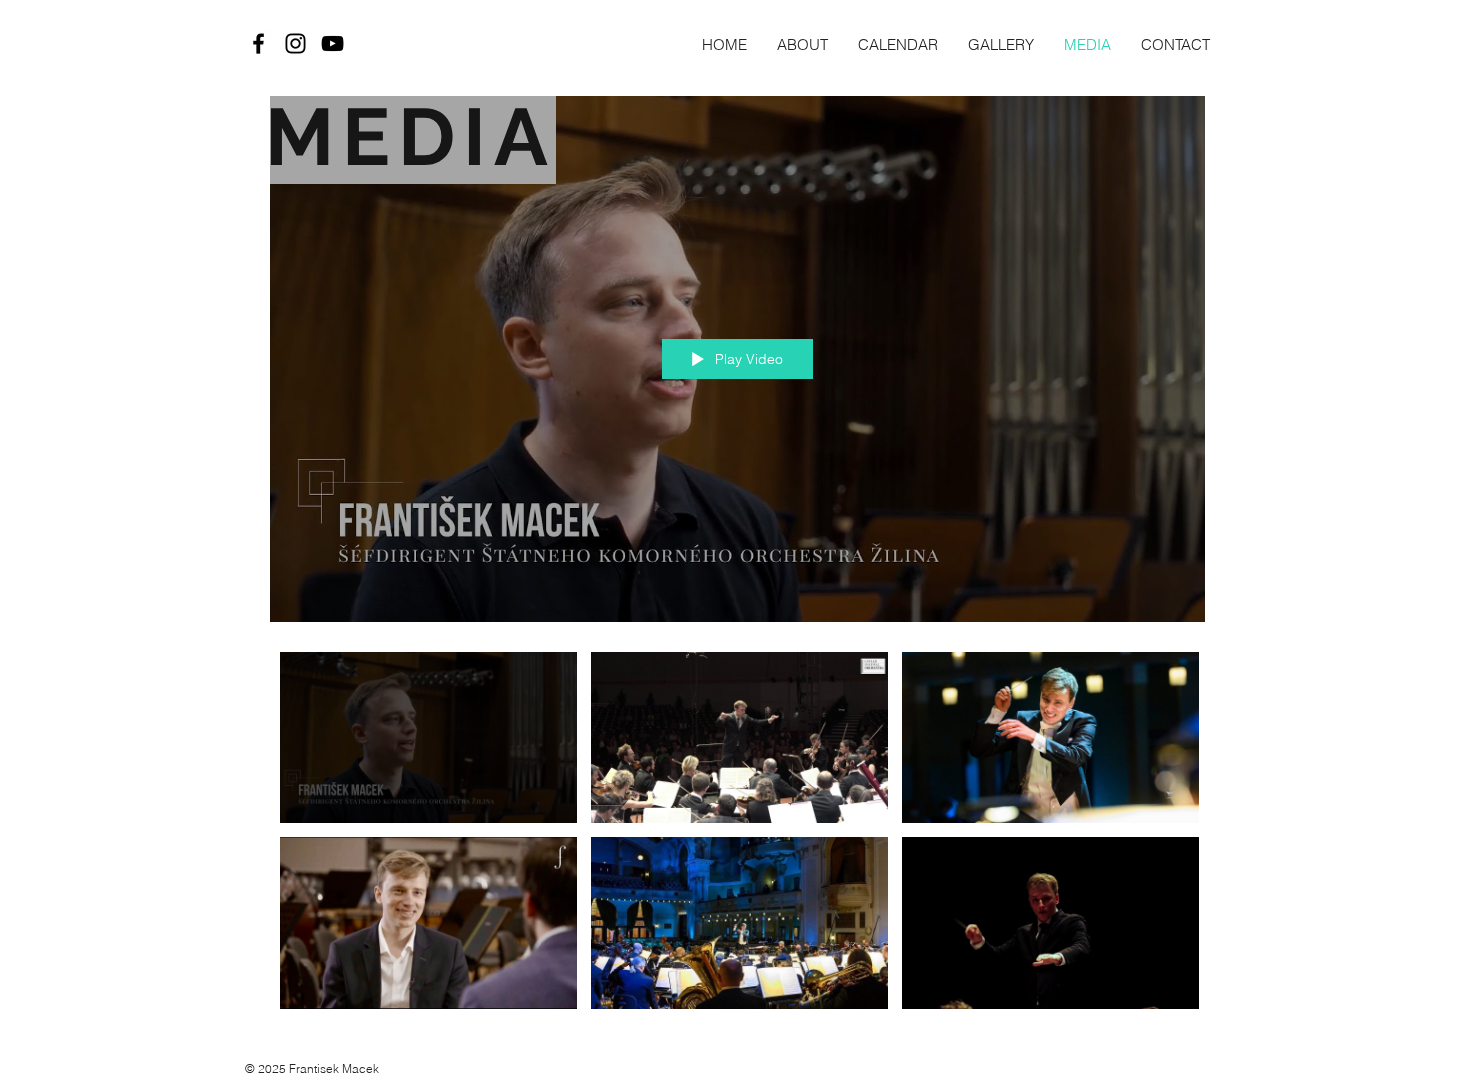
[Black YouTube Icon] (332, 43)
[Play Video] (428, 737)
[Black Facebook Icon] (258, 43)
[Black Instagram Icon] (295, 43)
